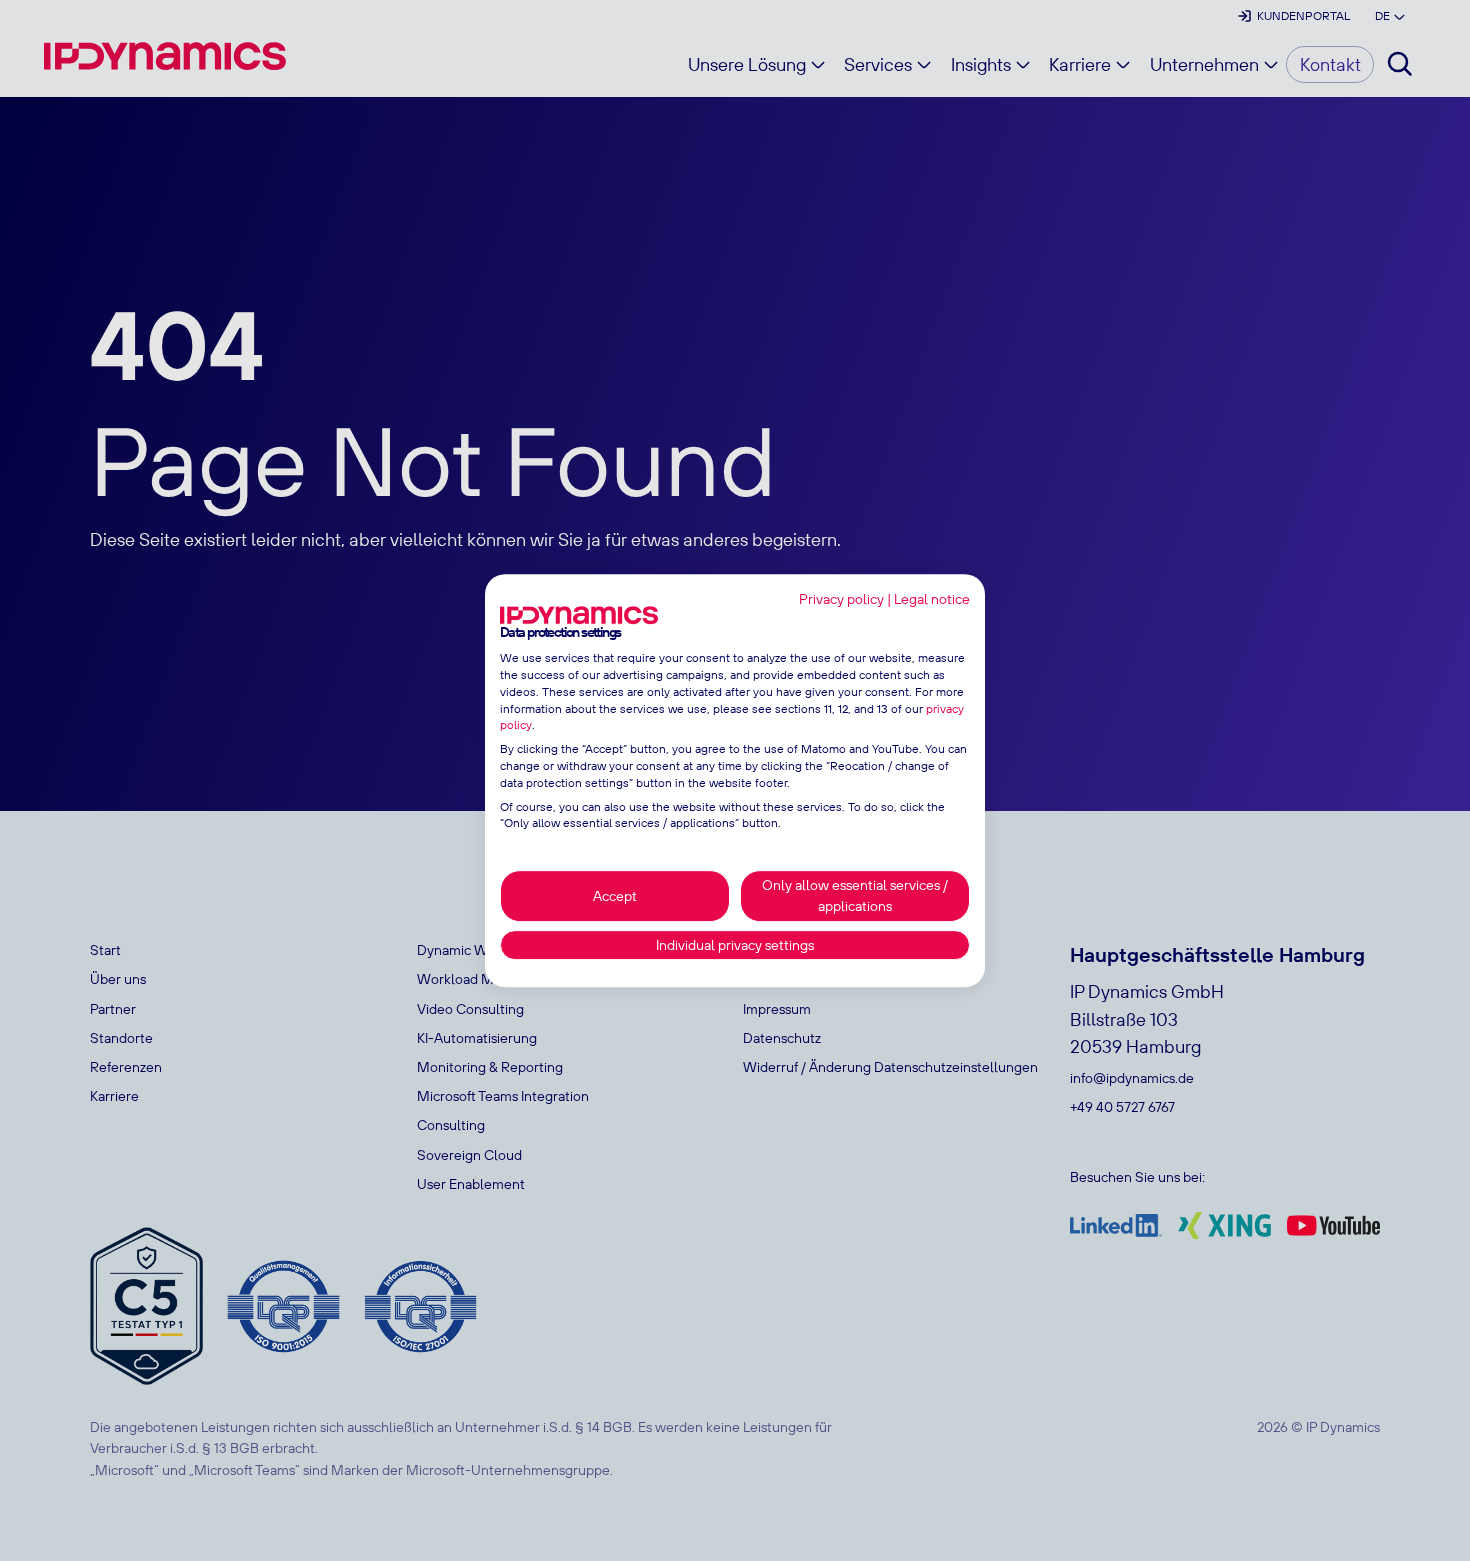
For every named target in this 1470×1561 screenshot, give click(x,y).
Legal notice (932, 599)
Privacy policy (841, 599)
